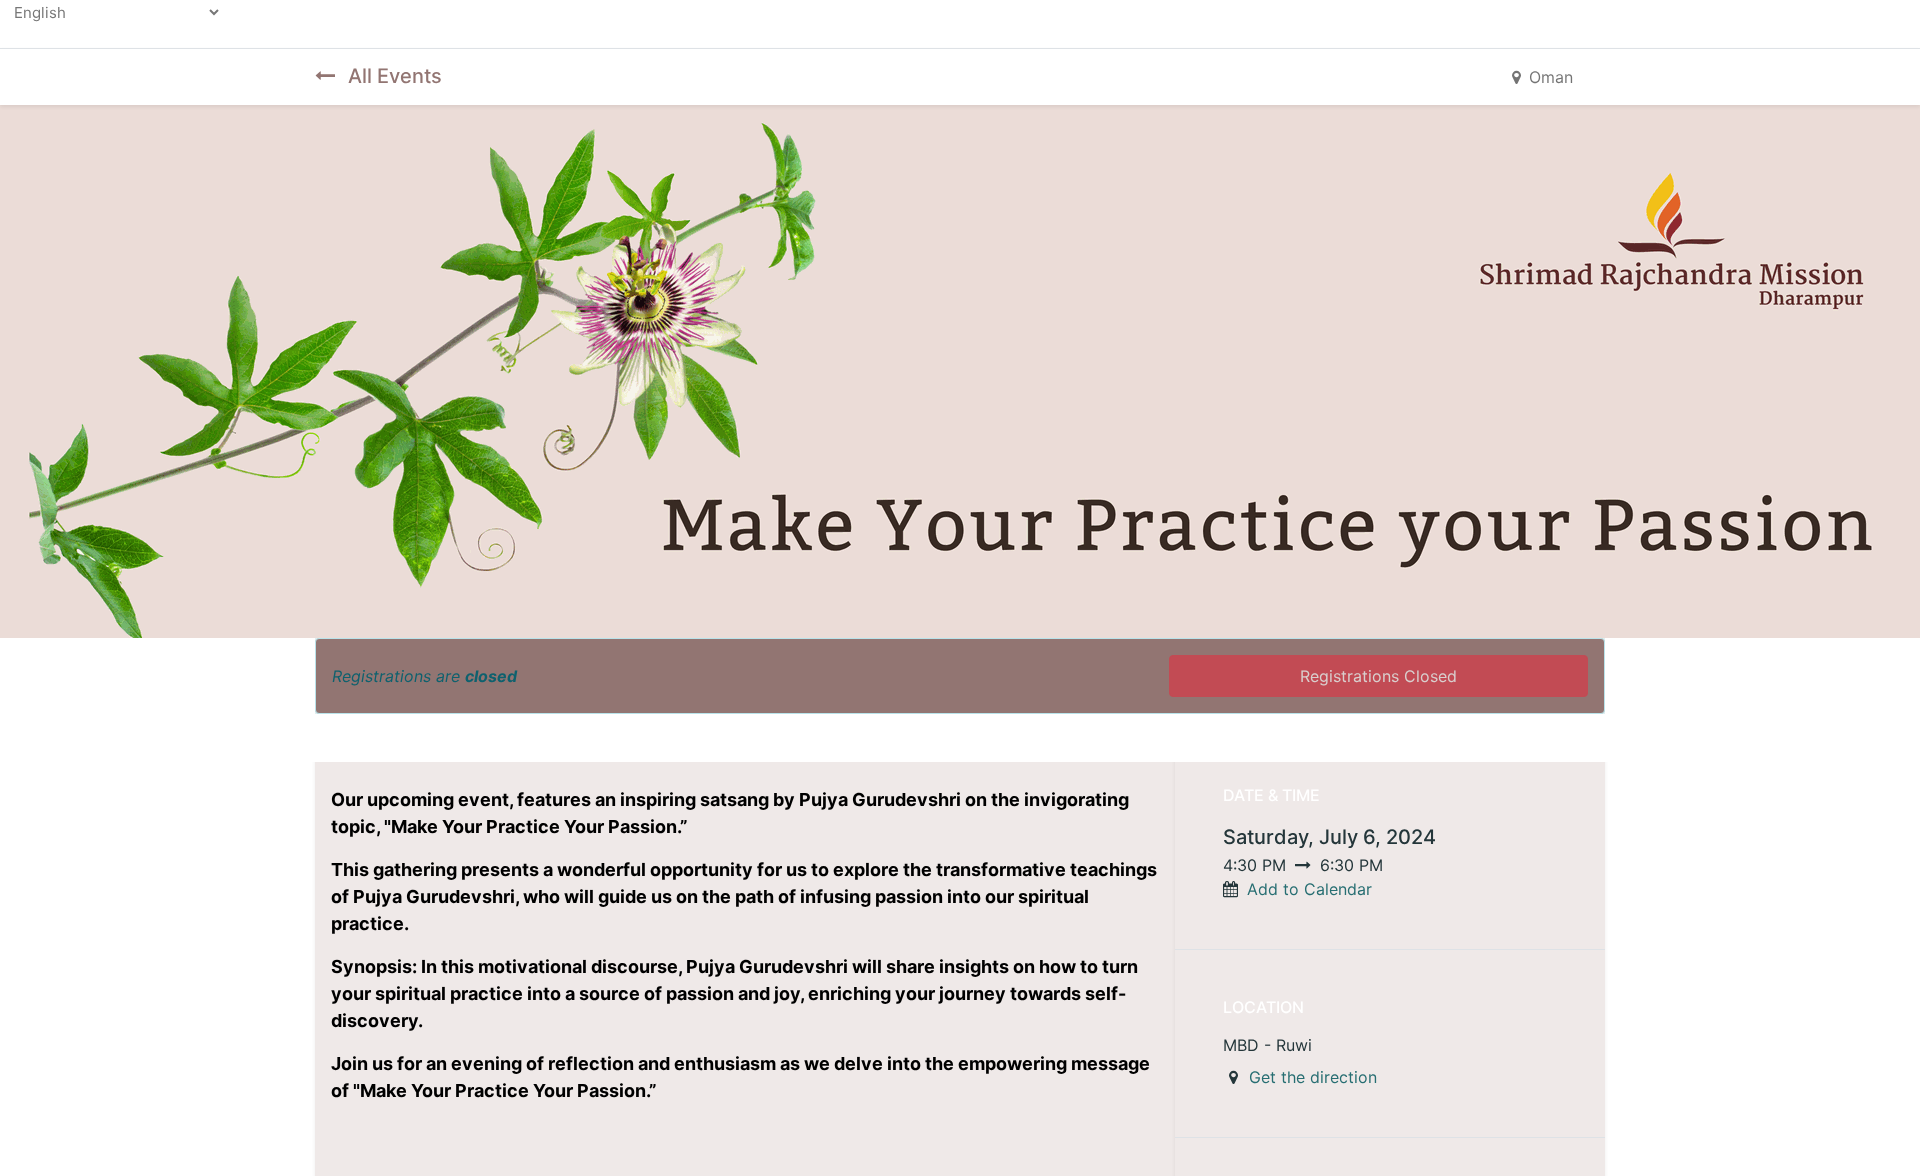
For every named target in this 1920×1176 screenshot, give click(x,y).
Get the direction (1313, 1077)
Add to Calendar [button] (1309, 889)
